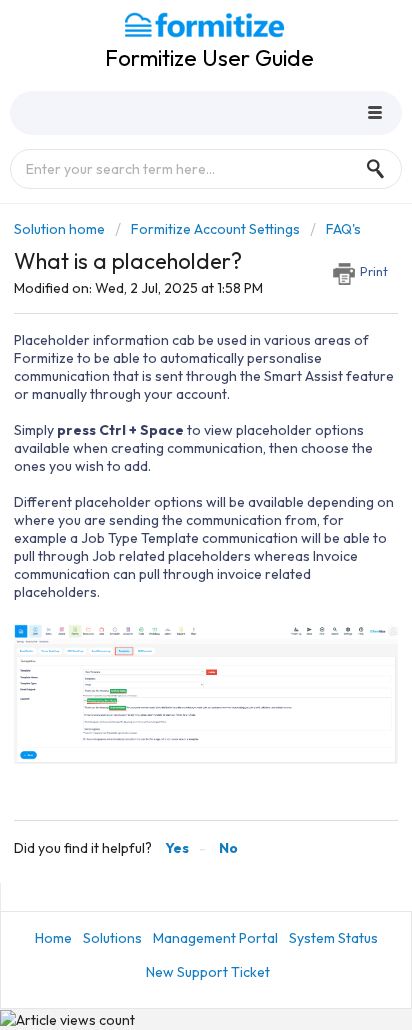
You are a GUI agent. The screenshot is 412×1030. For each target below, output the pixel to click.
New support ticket (208, 972)
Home (53, 938)
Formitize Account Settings (215, 229)
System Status (333, 938)
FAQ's (343, 229)
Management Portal (215, 938)
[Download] (169, 501)
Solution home (61, 229)
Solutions (112, 938)
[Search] (381, 169)
